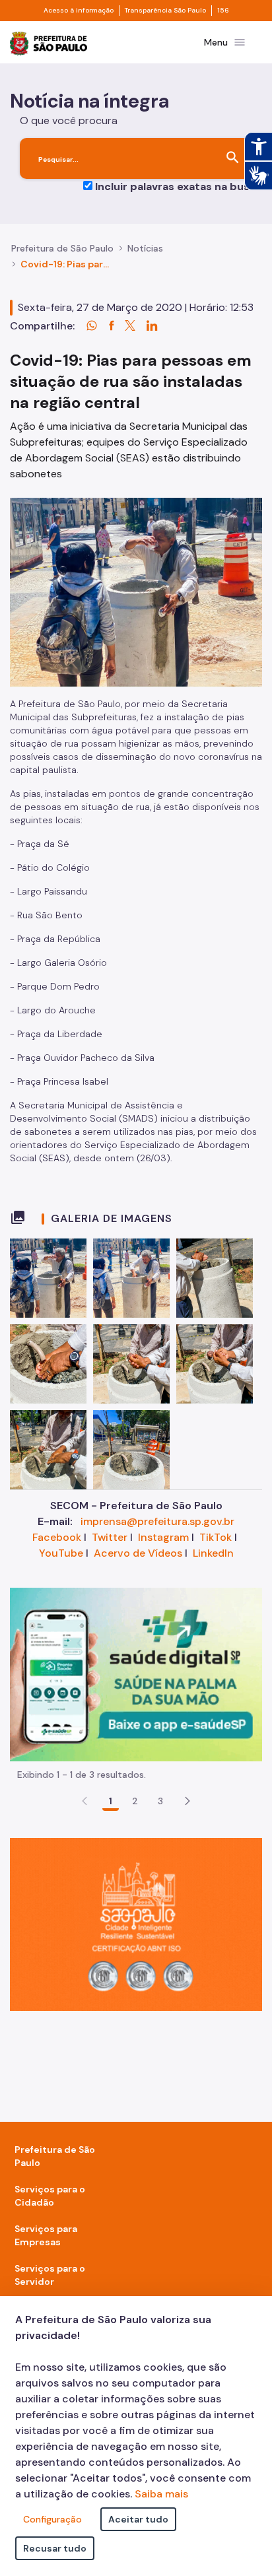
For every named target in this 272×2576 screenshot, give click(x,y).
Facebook (57, 1537)
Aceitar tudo (138, 2519)
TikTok (216, 1537)
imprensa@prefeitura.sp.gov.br (157, 1521)
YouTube (61, 1553)
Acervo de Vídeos (138, 1553)
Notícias (145, 248)
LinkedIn (213, 1553)
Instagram (163, 1537)
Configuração (52, 2519)
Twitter (110, 1537)
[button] (187, 1801)
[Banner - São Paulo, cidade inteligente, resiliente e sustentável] (136, 1923)
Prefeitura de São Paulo (62, 248)
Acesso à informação (79, 11)
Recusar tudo (55, 2548)
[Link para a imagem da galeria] (48, 1278)
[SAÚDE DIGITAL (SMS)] (136, 1673)
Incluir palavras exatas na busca (179, 186)
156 (223, 11)
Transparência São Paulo (165, 11)
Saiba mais (161, 2494)
